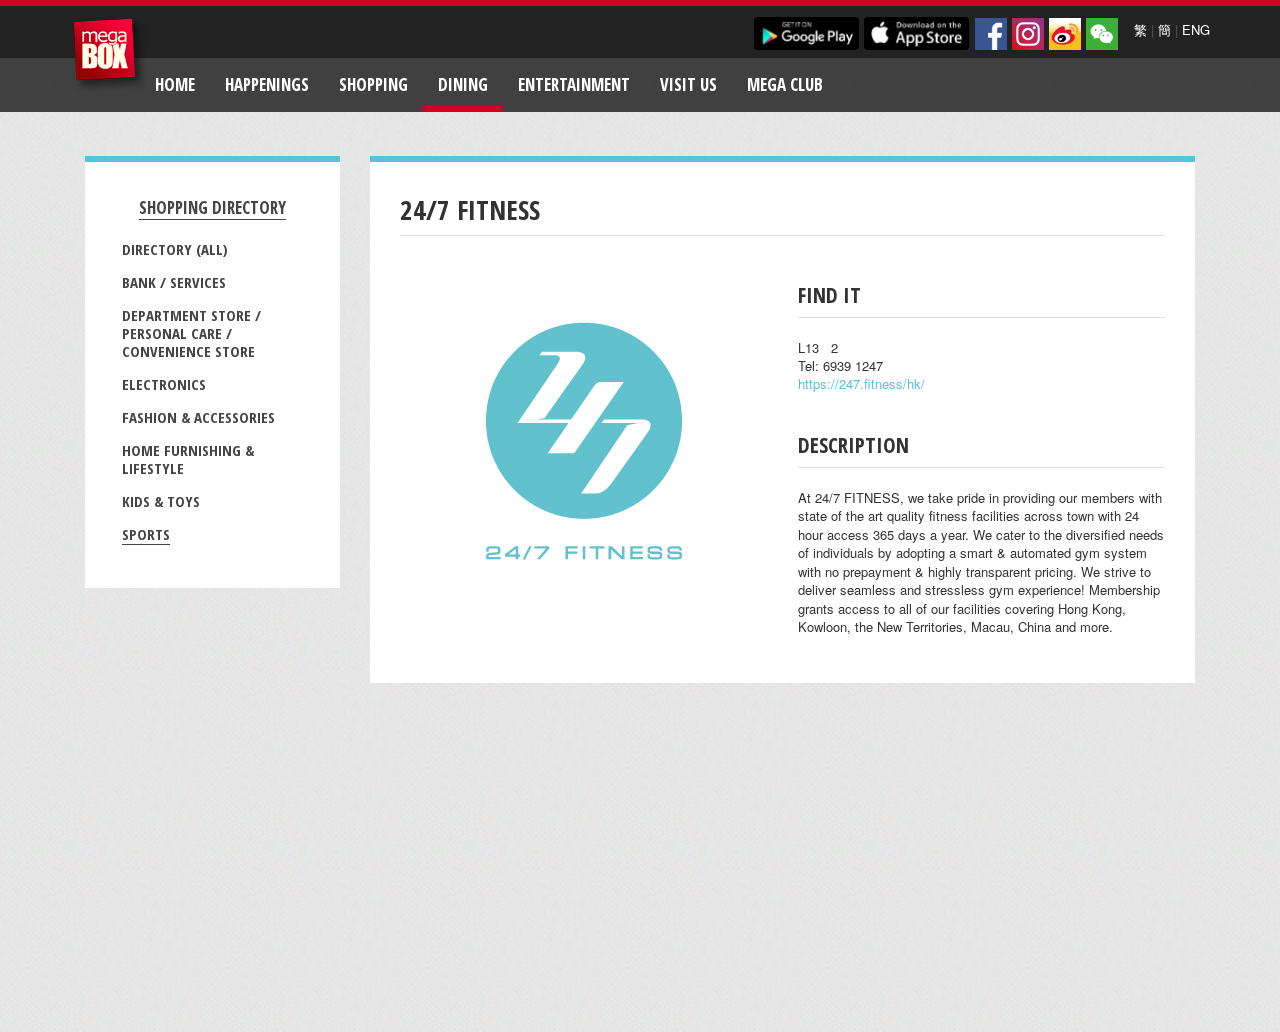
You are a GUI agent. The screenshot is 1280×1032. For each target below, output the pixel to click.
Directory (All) (175, 249)
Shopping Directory (212, 207)
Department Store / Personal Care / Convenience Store (191, 333)
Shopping (373, 84)
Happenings (267, 84)
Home (175, 84)
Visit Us (688, 84)
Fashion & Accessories (198, 417)
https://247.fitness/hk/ (861, 383)
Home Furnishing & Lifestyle (188, 459)
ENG (1196, 29)
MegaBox (109, 54)
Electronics (164, 384)
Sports (146, 534)
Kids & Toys (161, 501)
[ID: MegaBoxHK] (1102, 34)
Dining (463, 84)
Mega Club (785, 84)
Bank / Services (174, 282)
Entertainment (574, 84)
